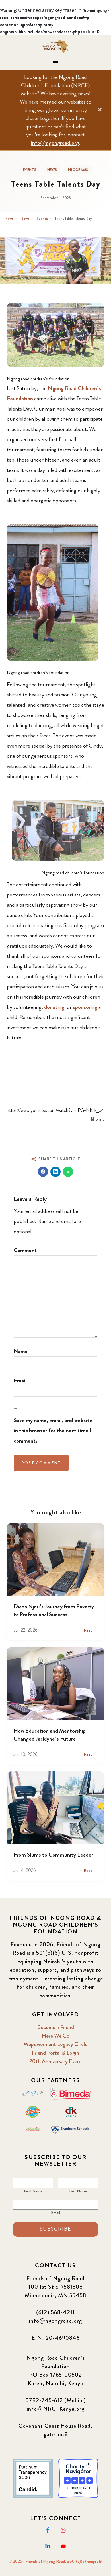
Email (20, 1381)
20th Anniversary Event (56, 2061)
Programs (78, 170)
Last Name (78, 2191)
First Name (33, 2191)
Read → (91, 1630)
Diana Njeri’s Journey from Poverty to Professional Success (54, 1610)
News (52, 170)
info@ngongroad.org (55, 143)
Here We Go (56, 2036)
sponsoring (85, 1007)
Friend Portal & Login (55, 2053)
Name (21, 1351)
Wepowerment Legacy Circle (55, 2044)
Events (30, 170)
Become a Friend (56, 2027)
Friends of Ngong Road (56, 47)
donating (54, 1007)
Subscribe (55, 2229)
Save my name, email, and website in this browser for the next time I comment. (53, 1431)
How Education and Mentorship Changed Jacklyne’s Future (50, 1735)
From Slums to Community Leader (53, 1855)
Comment (25, 1250)
